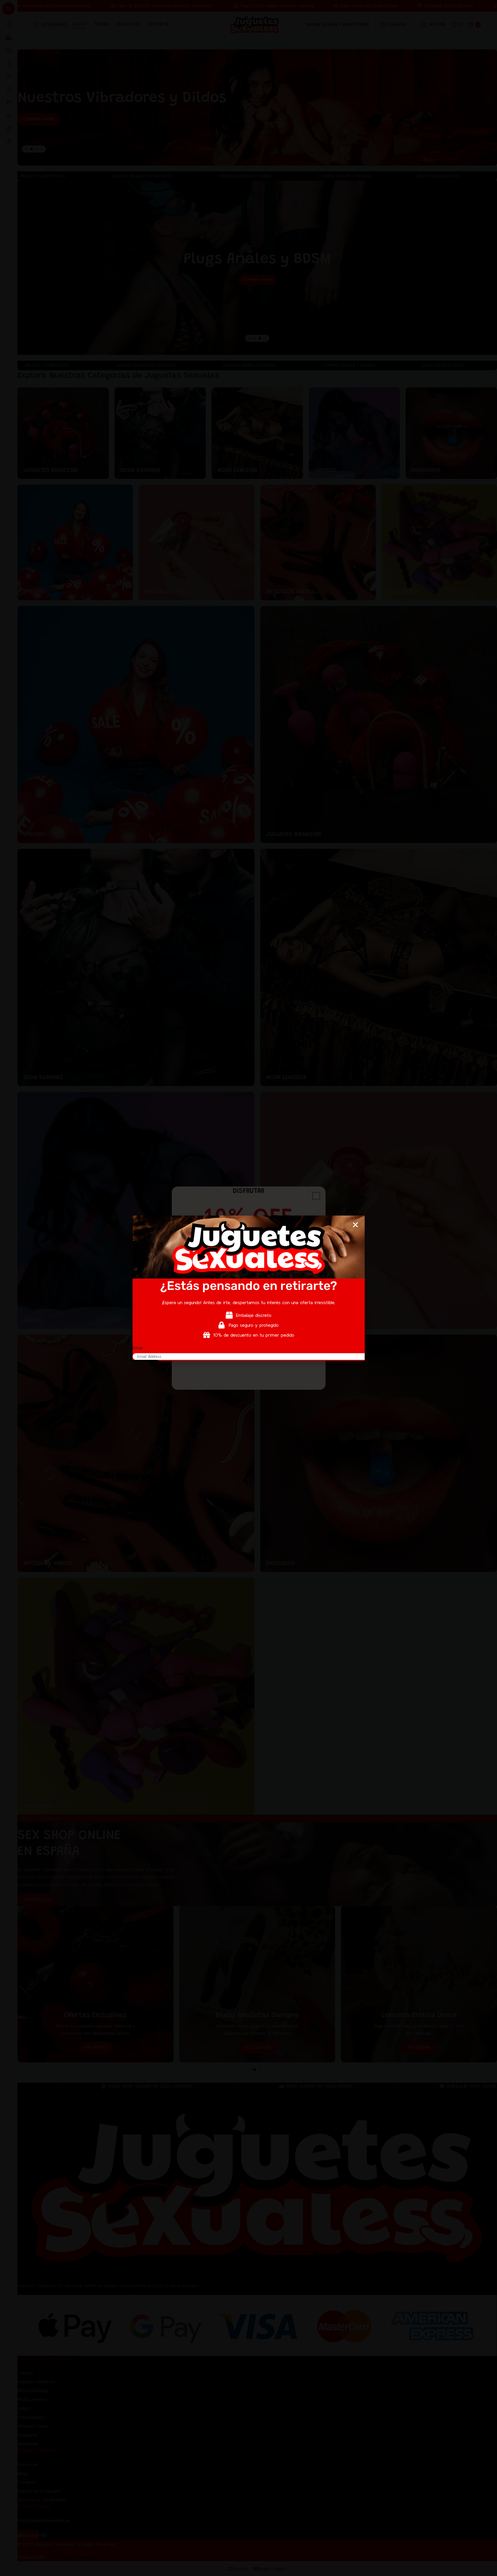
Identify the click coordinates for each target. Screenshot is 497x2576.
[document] (248, 1288)
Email (138, 1348)
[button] (355, 1225)
